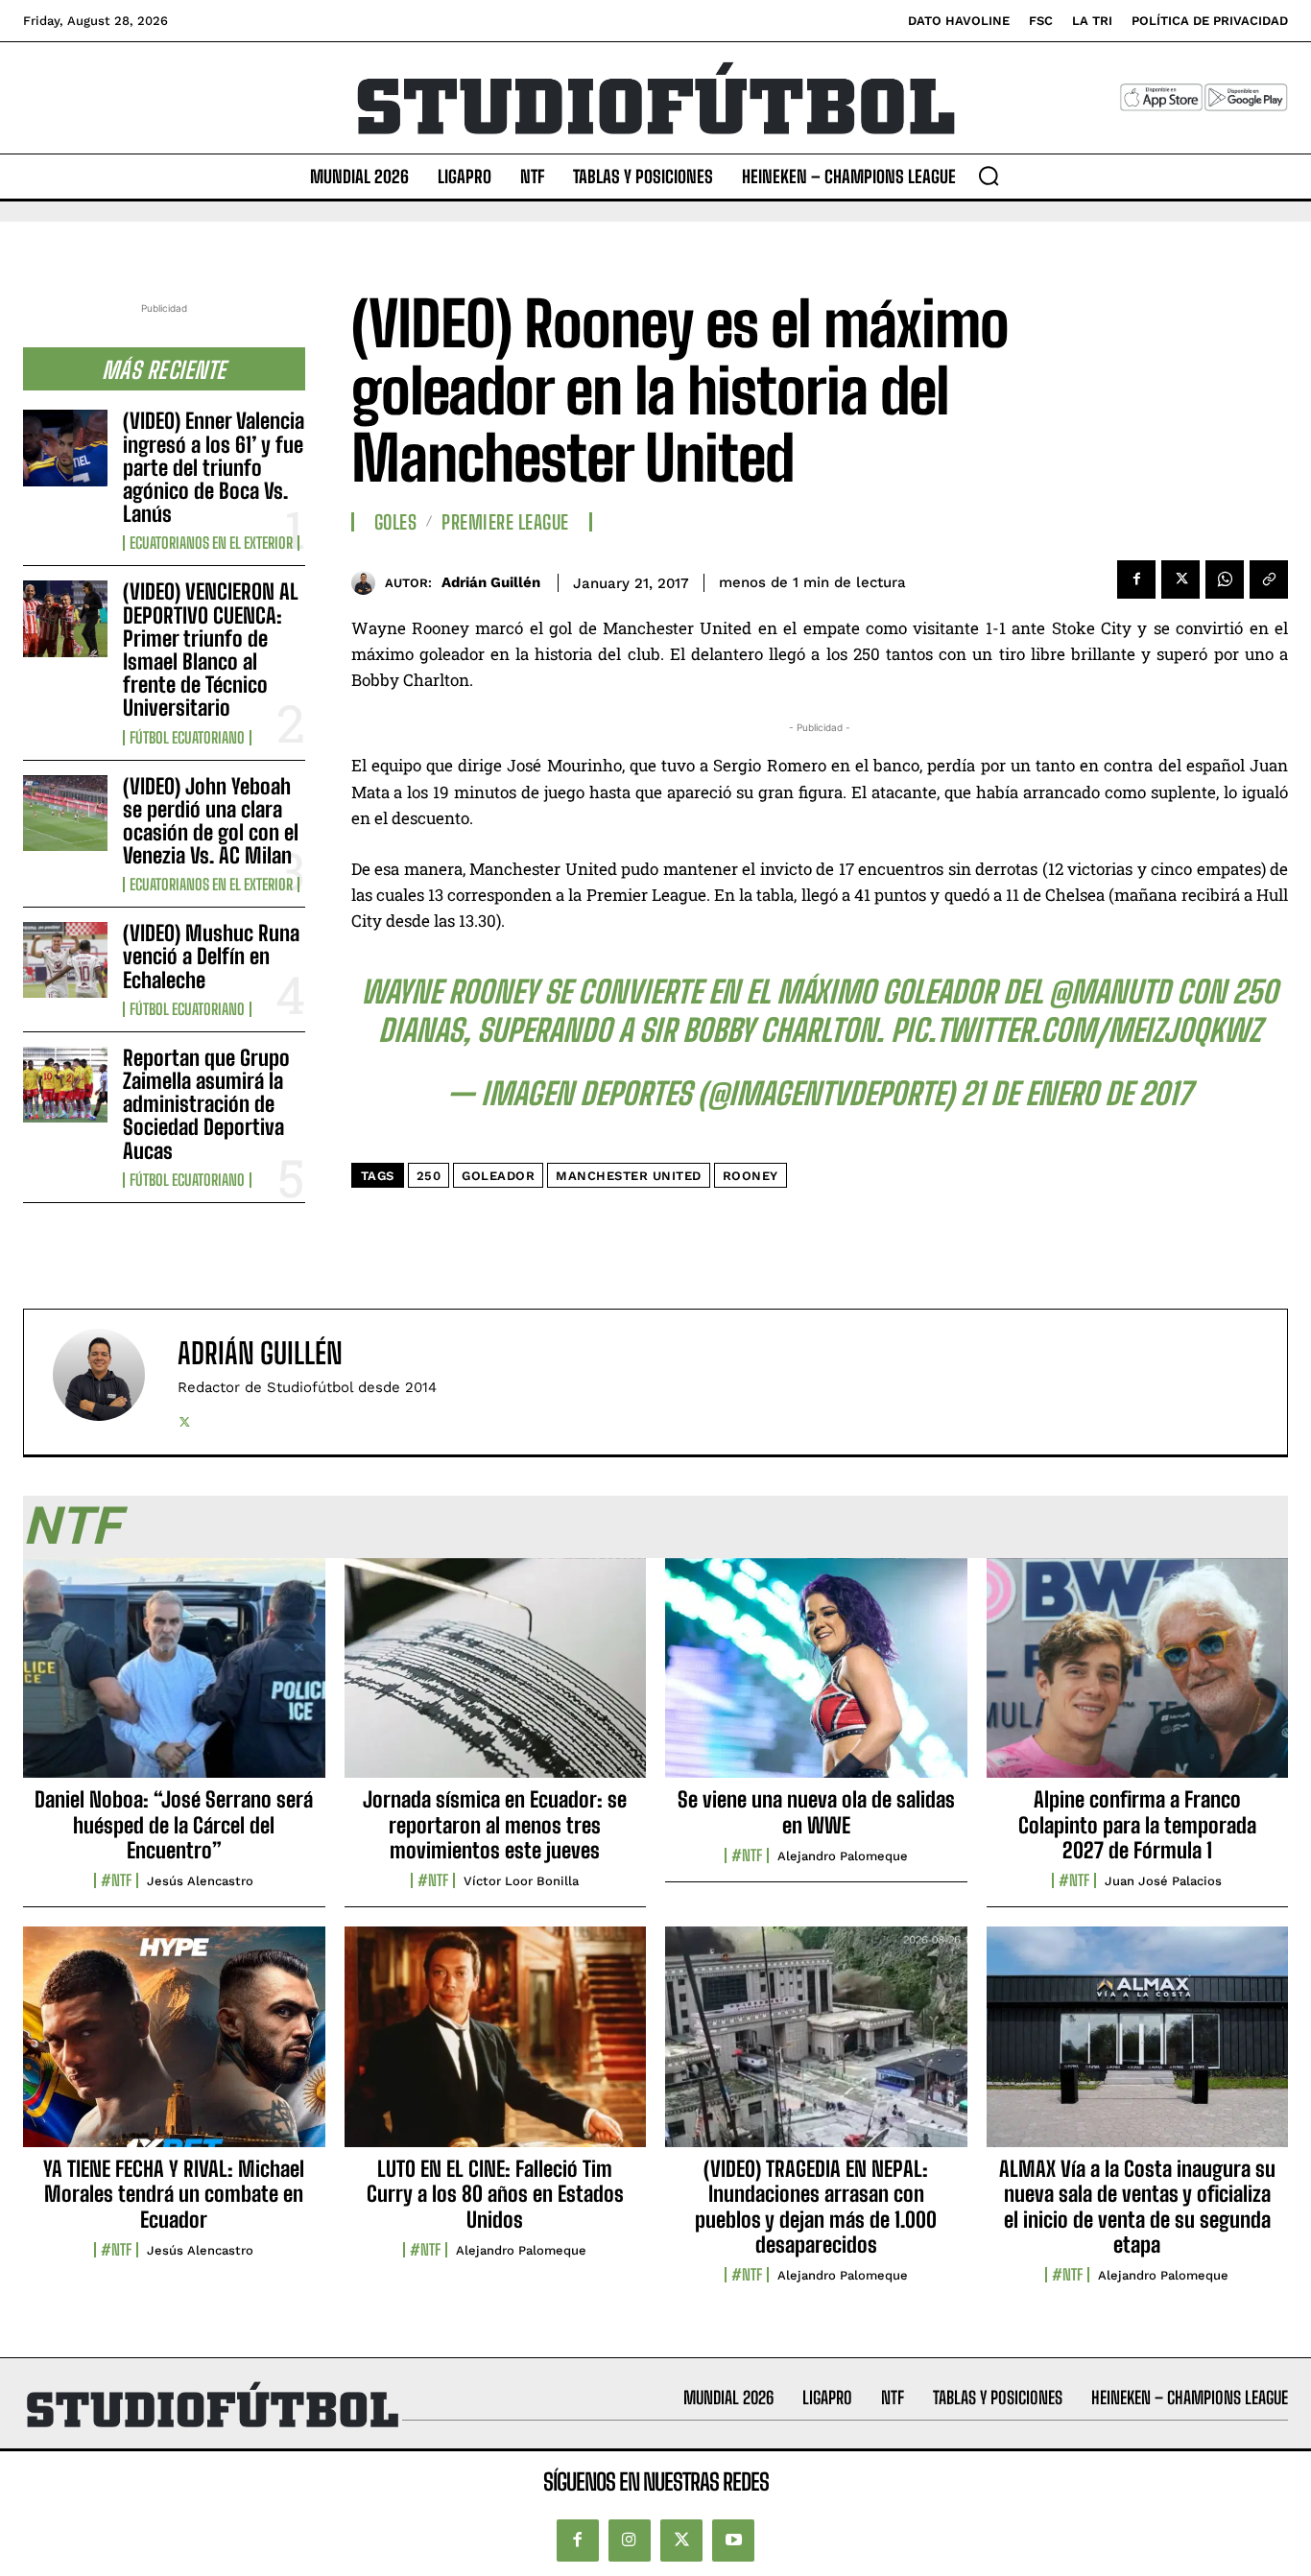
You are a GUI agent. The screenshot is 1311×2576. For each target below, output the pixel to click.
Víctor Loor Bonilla (521, 1881)
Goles (396, 522)
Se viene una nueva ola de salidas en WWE (816, 1812)
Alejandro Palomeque (843, 1856)
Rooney (751, 1176)
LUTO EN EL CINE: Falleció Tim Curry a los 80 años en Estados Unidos (495, 2194)
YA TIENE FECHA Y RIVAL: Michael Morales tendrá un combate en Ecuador (174, 2194)
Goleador (498, 1176)
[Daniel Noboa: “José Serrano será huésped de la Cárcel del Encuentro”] (174, 1679)
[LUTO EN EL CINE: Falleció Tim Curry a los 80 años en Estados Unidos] (496, 2047)
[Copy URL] (1269, 579)
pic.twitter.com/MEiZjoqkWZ (1076, 1030)
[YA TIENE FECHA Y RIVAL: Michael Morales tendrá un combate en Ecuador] (174, 2047)
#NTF (116, 1880)
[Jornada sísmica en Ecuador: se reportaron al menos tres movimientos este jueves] (496, 1679)
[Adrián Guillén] (368, 583)
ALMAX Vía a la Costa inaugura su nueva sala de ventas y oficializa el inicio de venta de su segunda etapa (1137, 2207)
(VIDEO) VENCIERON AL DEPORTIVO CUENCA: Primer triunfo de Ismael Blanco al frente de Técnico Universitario (211, 650)
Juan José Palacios (1163, 1881)
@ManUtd (1109, 992)
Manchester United (629, 1176)
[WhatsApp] (1225, 579)
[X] (1180, 579)
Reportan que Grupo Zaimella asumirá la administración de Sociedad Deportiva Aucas (206, 1104)
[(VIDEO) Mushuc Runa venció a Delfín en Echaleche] (65, 960)
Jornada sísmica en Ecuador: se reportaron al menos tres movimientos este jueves (495, 1825)
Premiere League (505, 522)
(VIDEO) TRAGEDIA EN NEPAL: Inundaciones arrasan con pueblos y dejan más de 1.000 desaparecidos (816, 2207)
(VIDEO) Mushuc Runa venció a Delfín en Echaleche (211, 956)
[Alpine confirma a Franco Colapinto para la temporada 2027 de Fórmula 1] (1138, 1679)
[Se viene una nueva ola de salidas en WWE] (816, 1679)
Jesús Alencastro (200, 1881)
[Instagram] (630, 2541)
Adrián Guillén (491, 582)
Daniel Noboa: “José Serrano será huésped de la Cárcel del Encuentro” (174, 1825)
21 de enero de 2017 (1076, 1094)
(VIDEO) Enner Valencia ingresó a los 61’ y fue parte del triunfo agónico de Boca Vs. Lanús (214, 467)
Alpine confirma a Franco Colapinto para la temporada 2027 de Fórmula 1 (1137, 1825)
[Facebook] (1136, 579)
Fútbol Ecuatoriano (187, 738)
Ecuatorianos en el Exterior (211, 543)
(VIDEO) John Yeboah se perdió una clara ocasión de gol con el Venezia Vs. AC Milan (211, 821)
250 (429, 1176)
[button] (989, 176)
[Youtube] (733, 2541)
